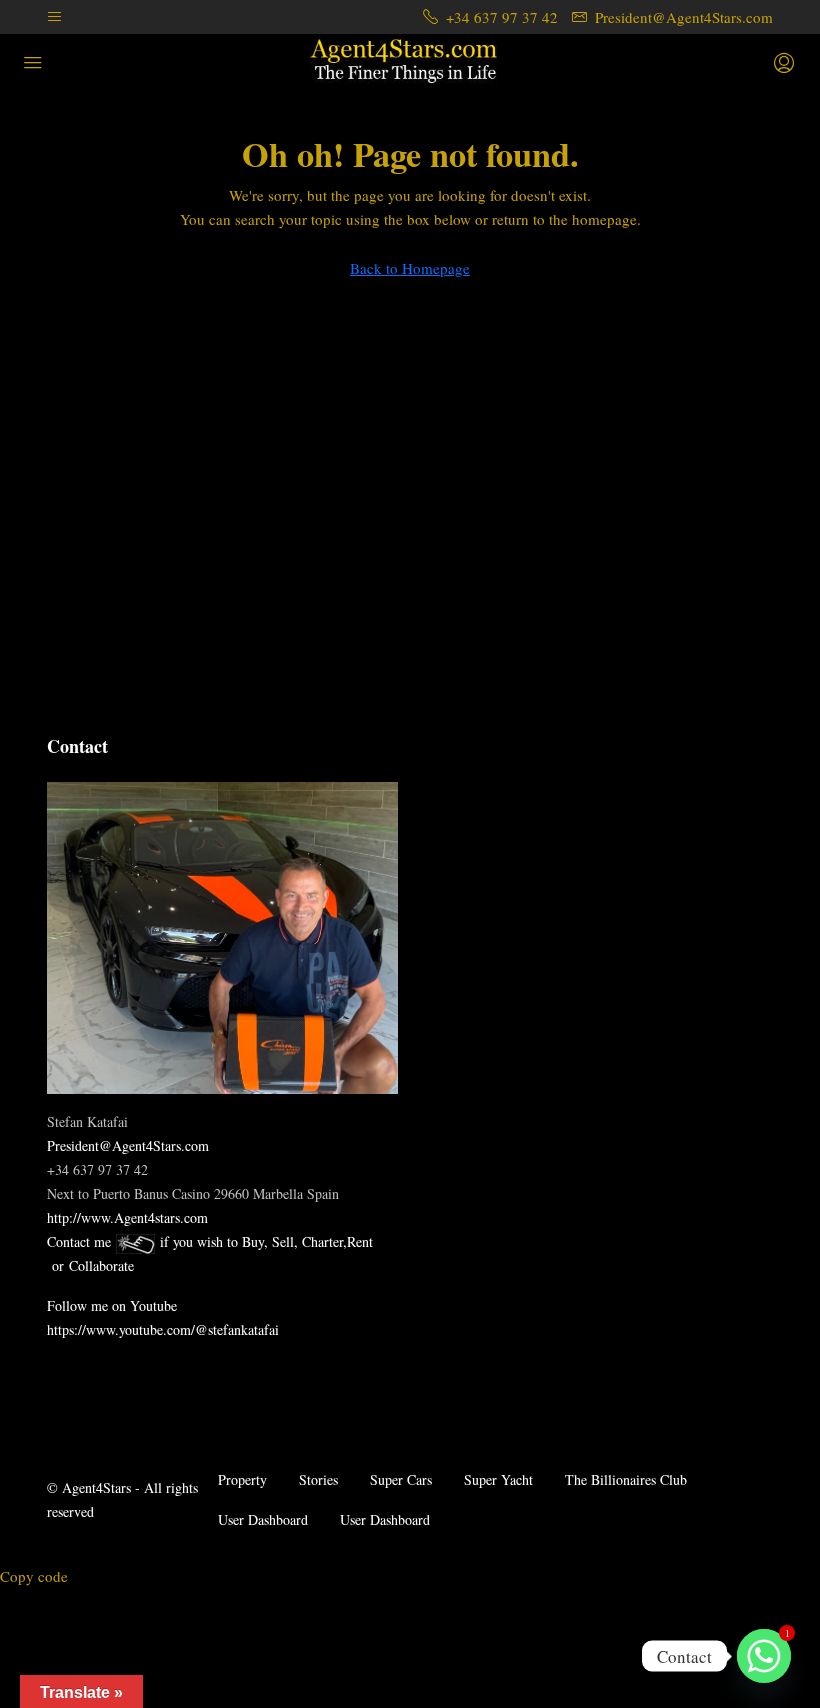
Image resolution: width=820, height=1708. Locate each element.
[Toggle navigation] (54, 17)
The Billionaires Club (626, 1479)
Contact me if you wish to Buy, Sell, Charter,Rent (210, 1241)
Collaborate (101, 1265)
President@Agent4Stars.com (128, 1145)
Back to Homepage (410, 268)
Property (242, 1479)
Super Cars (401, 1479)
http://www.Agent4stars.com (127, 1217)
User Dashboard (263, 1519)
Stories (318, 1479)
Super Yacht (498, 1479)
